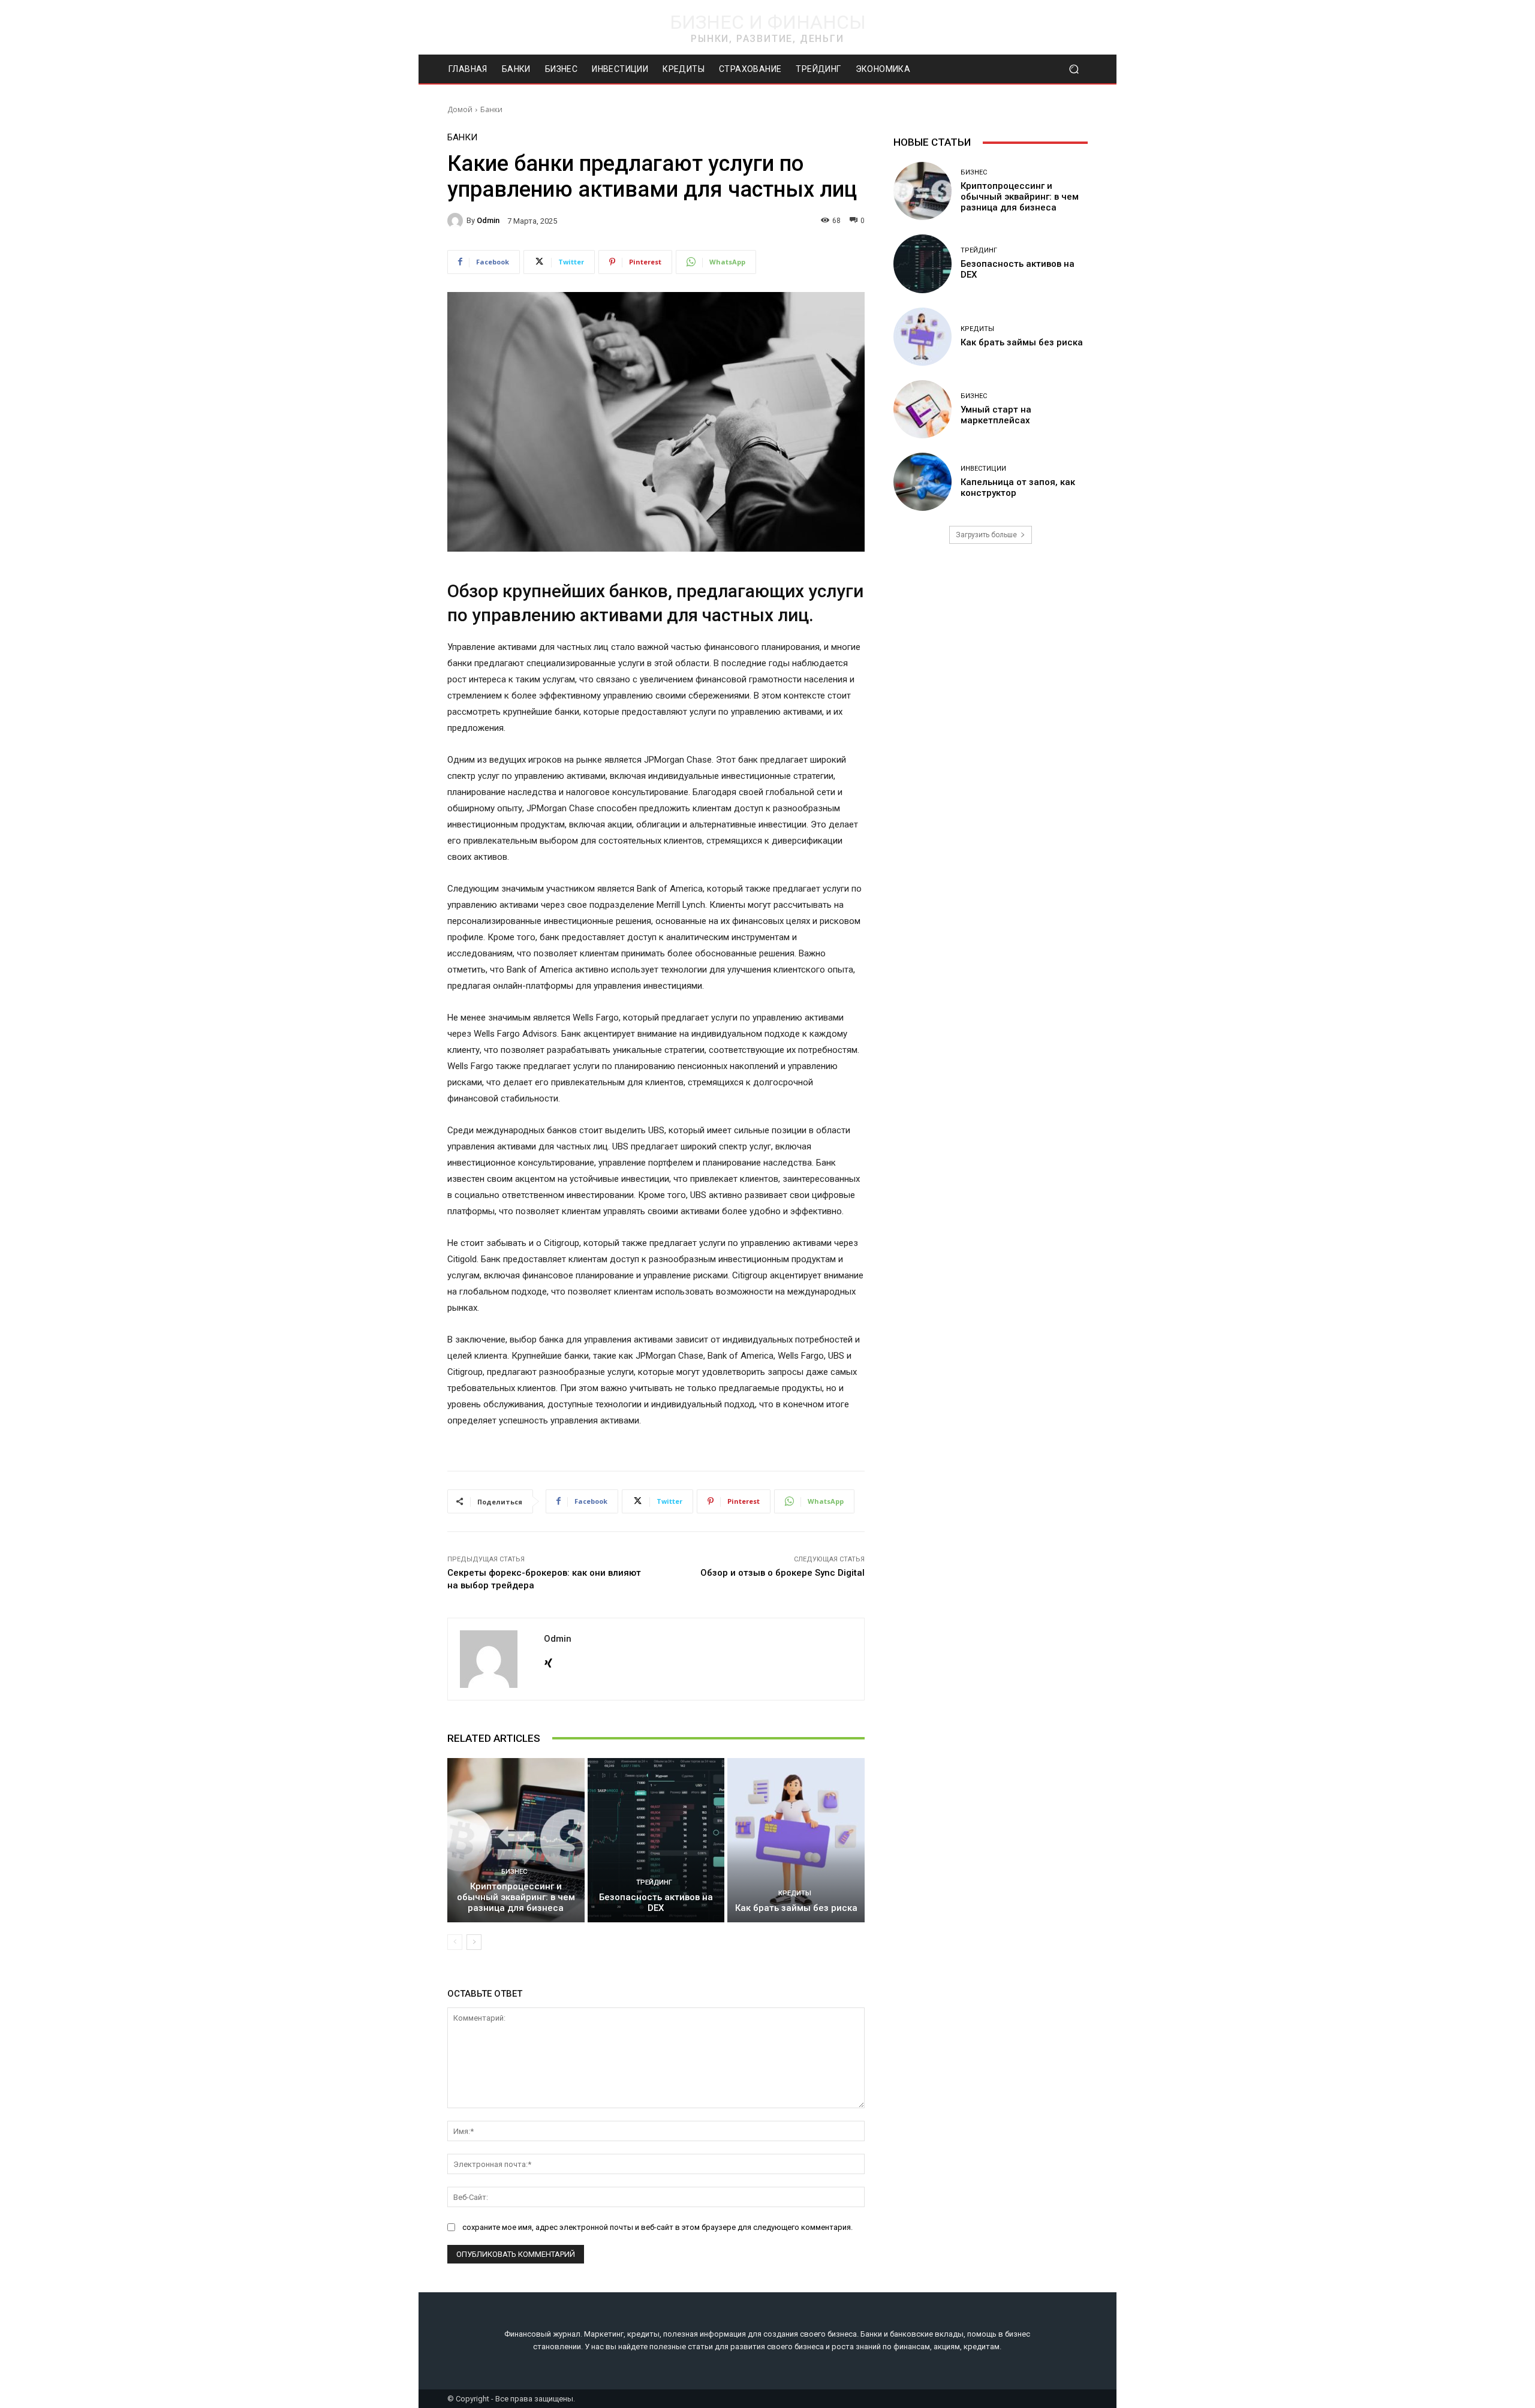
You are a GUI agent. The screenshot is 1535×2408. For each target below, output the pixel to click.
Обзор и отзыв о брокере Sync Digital (782, 1573)
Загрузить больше (986, 535)
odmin (488, 220)
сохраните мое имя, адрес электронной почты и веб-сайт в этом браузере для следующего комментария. (657, 2227)
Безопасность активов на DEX (656, 1903)
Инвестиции (983, 469)
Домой (460, 109)
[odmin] (457, 221)
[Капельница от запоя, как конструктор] (922, 482)
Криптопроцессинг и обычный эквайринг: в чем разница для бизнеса (516, 1897)
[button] (1074, 69)
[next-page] (474, 1942)
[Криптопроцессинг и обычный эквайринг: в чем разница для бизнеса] (516, 1840)
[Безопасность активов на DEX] (656, 1840)
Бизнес (514, 1872)
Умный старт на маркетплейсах (996, 415)
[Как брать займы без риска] (796, 1840)
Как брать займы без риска (796, 1908)
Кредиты (795, 1893)
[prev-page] (455, 1942)
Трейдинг (654, 1882)
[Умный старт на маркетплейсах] (922, 409)
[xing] (548, 1661)
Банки (491, 109)
